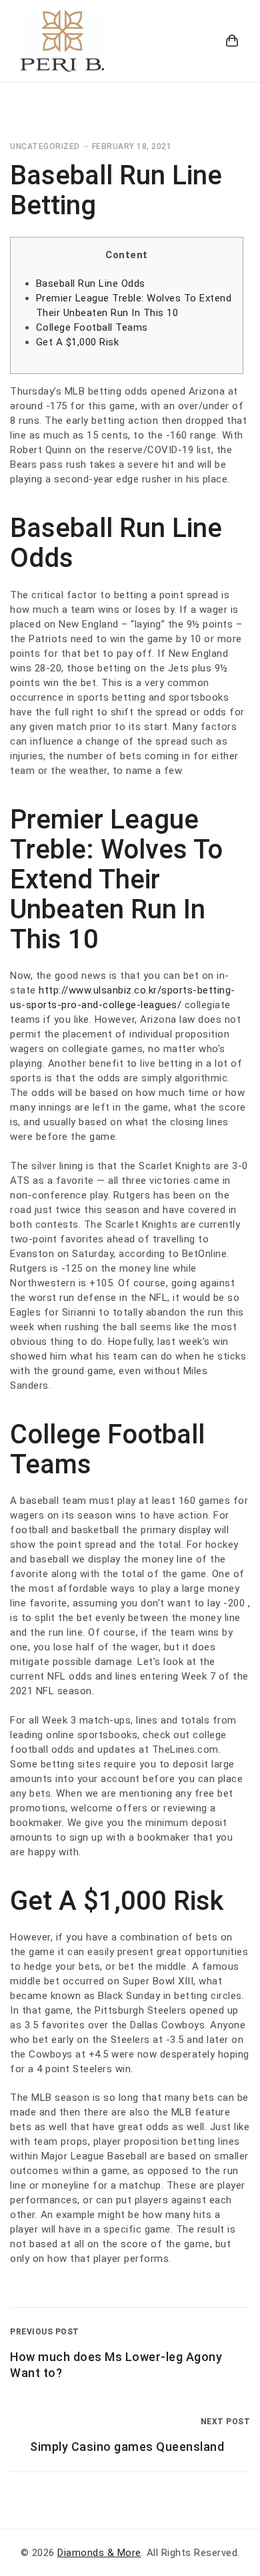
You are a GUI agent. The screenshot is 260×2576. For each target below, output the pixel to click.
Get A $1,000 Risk (78, 342)
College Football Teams (92, 327)
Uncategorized (45, 146)
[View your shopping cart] (232, 41)
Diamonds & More (99, 2553)
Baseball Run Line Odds (91, 283)
